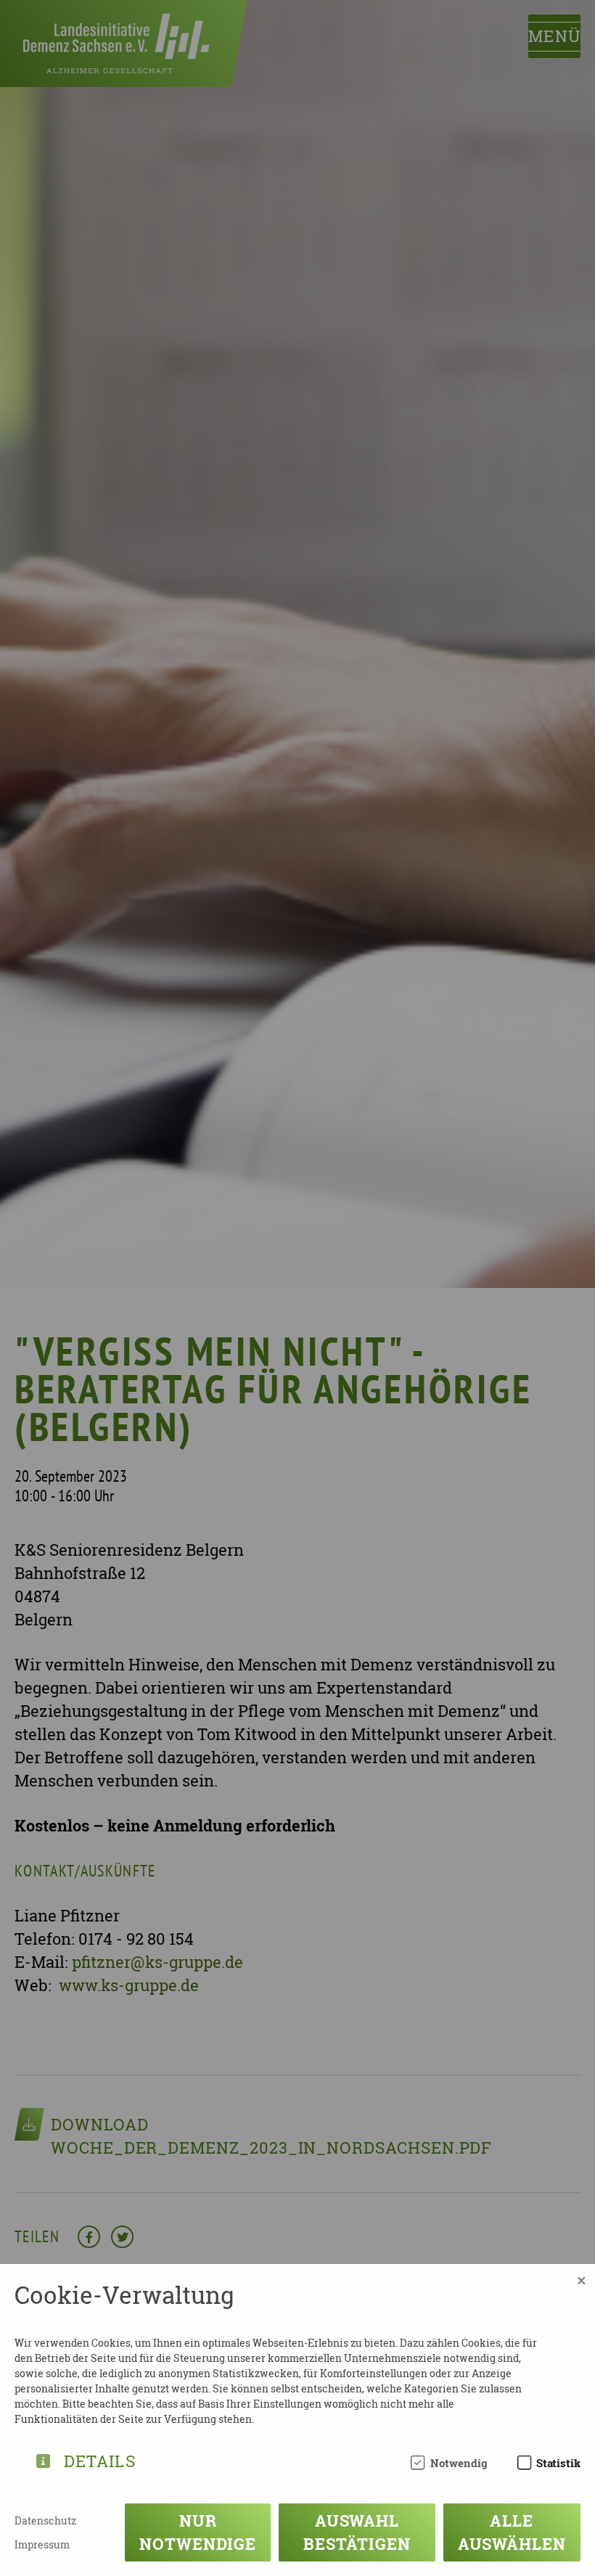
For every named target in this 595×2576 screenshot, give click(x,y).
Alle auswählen (512, 2532)
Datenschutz (45, 2520)
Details (100, 2459)
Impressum (42, 2544)
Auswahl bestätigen (357, 2532)
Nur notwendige (198, 2532)
